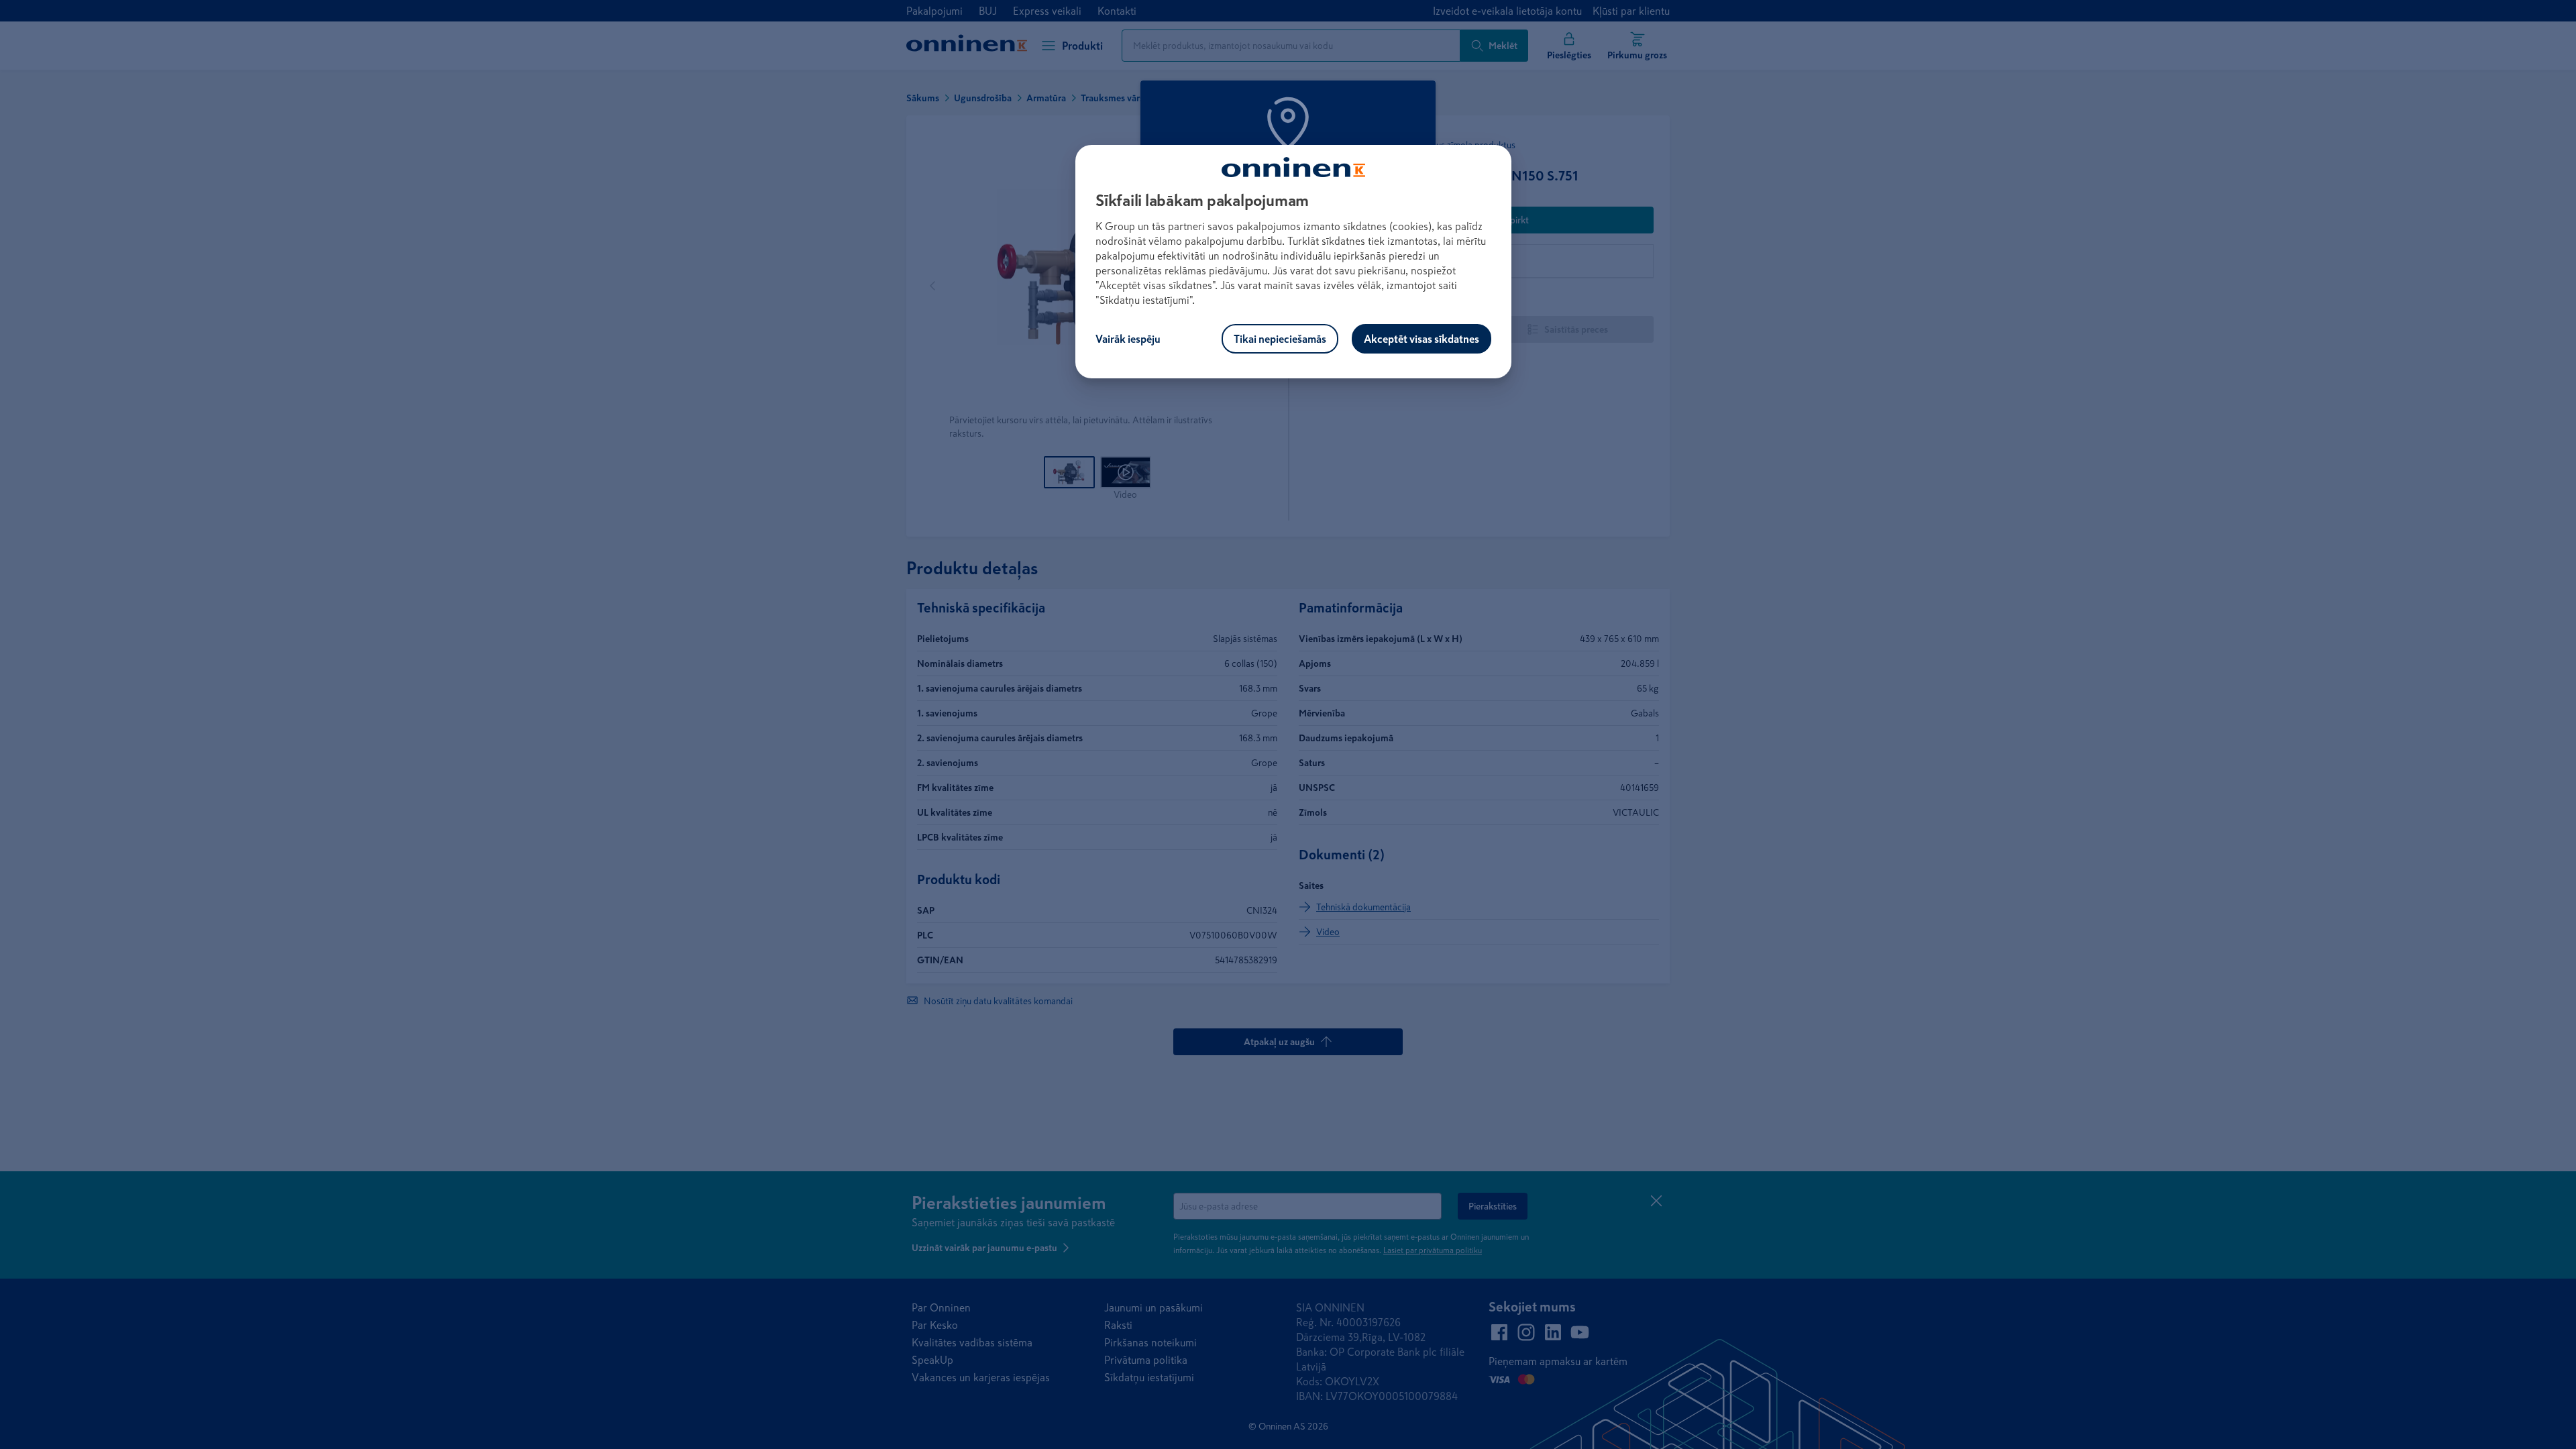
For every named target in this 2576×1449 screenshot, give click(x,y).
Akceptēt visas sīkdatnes (1421, 339)
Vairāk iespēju (1128, 339)
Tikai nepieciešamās (1280, 339)
